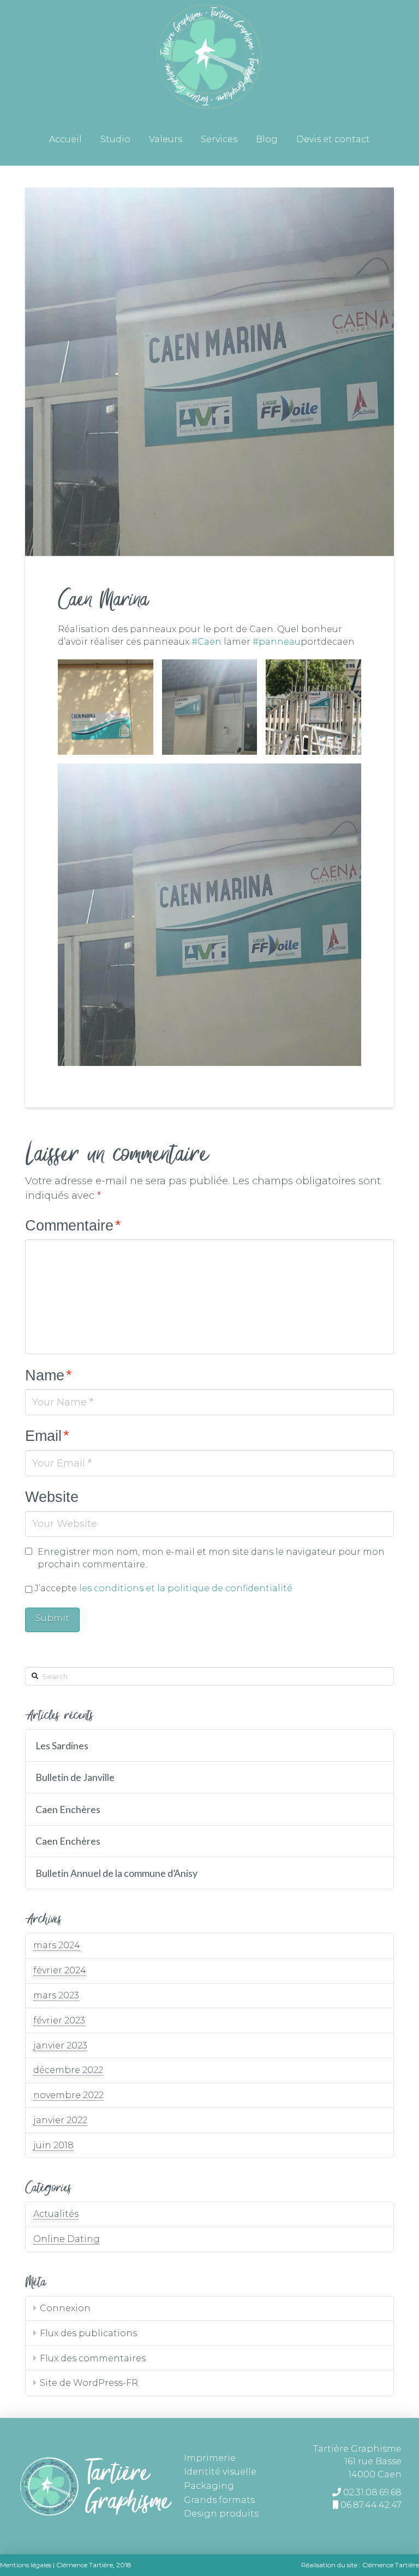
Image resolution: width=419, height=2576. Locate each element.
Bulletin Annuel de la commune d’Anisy (116, 1873)
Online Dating (67, 2239)
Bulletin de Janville (75, 1777)
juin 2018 (53, 2145)
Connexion (65, 2308)
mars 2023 (56, 1995)
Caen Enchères (68, 1810)
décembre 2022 (68, 2070)
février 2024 (60, 1970)
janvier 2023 (60, 2045)
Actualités (56, 2214)
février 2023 (59, 2020)
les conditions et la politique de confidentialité (186, 1588)
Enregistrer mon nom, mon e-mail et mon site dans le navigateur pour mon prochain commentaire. (211, 1558)
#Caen (206, 642)
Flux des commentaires (93, 2358)
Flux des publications (88, 2333)
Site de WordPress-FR (89, 2383)
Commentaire (73, 1225)
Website (52, 1497)
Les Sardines (62, 1746)
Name (49, 1375)
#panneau (277, 642)
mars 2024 (57, 1945)
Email (47, 1436)
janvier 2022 (60, 2120)
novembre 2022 (68, 2095)
